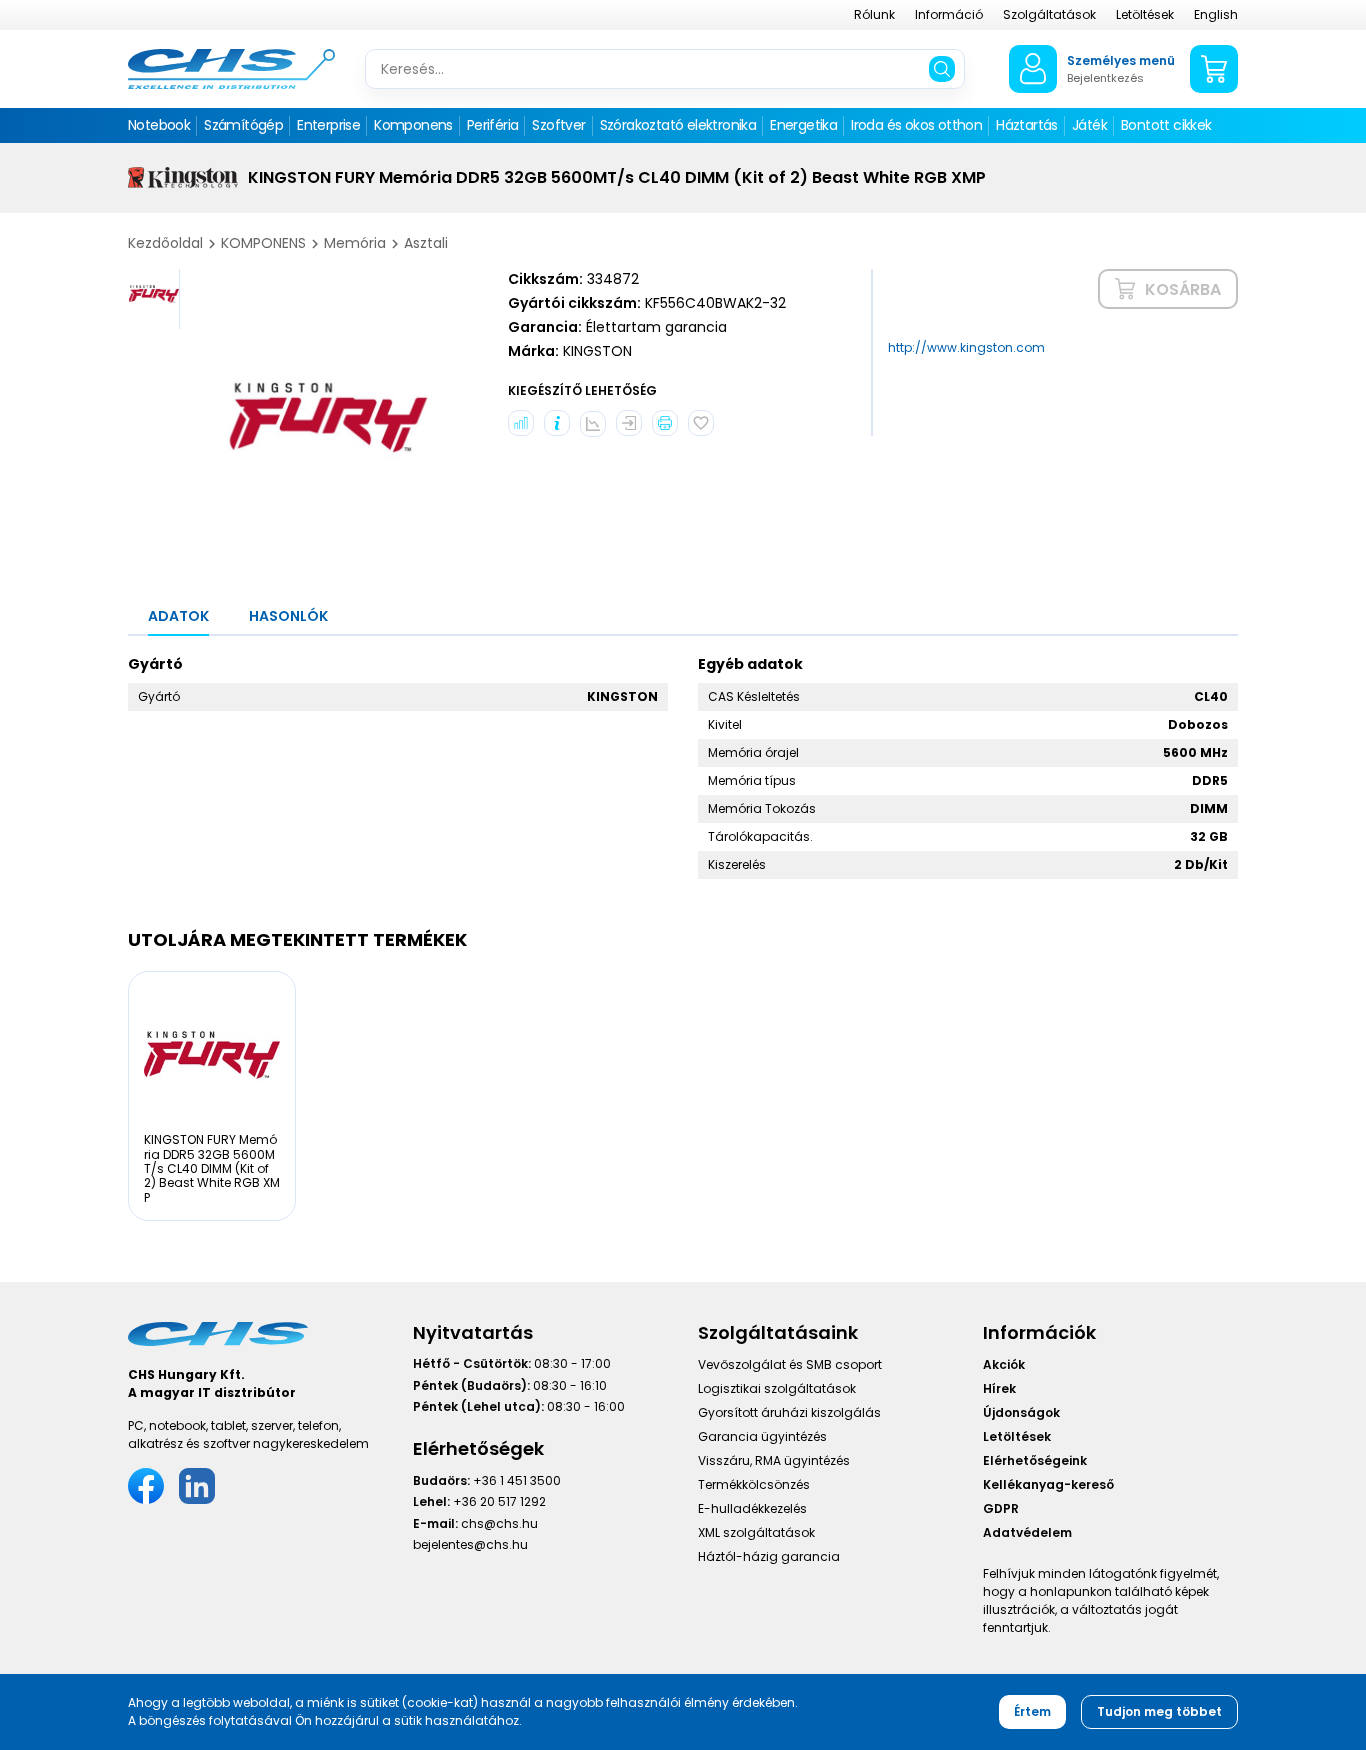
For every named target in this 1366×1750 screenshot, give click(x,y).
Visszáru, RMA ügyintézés (774, 1460)
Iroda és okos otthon (916, 125)
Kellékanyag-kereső (1048, 1484)
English (1216, 14)
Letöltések (1145, 14)
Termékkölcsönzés (754, 1484)
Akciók (1004, 1364)
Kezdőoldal (165, 243)
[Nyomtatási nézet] (665, 423)
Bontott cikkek (1166, 125)
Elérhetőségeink (1035, 1460)
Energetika (803, 125)
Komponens (413, 125)
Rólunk (874, 14)
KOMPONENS (263, 243)
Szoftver (558, 125)
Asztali (426, 243)
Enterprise (328, 125)
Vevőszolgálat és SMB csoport (790, 1364)
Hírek (999, 1388)
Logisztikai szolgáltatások (777, 1388)
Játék (1089, 125)
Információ (949, 14)
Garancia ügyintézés (762, 1436)
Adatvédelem (1027, 1532)
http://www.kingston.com (966, 347)
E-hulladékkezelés (752, 1508)
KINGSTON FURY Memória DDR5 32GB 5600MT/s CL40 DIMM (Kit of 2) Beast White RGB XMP (212, 1168)
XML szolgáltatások (756, 1532)
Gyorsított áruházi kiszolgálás (789, 1412)
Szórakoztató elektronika (678, 125)
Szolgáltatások (1049, 14)
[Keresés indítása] (942, 69)
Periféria (493, 125)
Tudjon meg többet (1159, 1711)
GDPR (1001, 1508)
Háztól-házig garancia (769, 1556)
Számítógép (243, 125)
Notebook (159, 125)
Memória (355, 243)
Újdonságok (1021, 1412)
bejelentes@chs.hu (470, 1544)
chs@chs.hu (499, 1523)
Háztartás (1027, 125)
